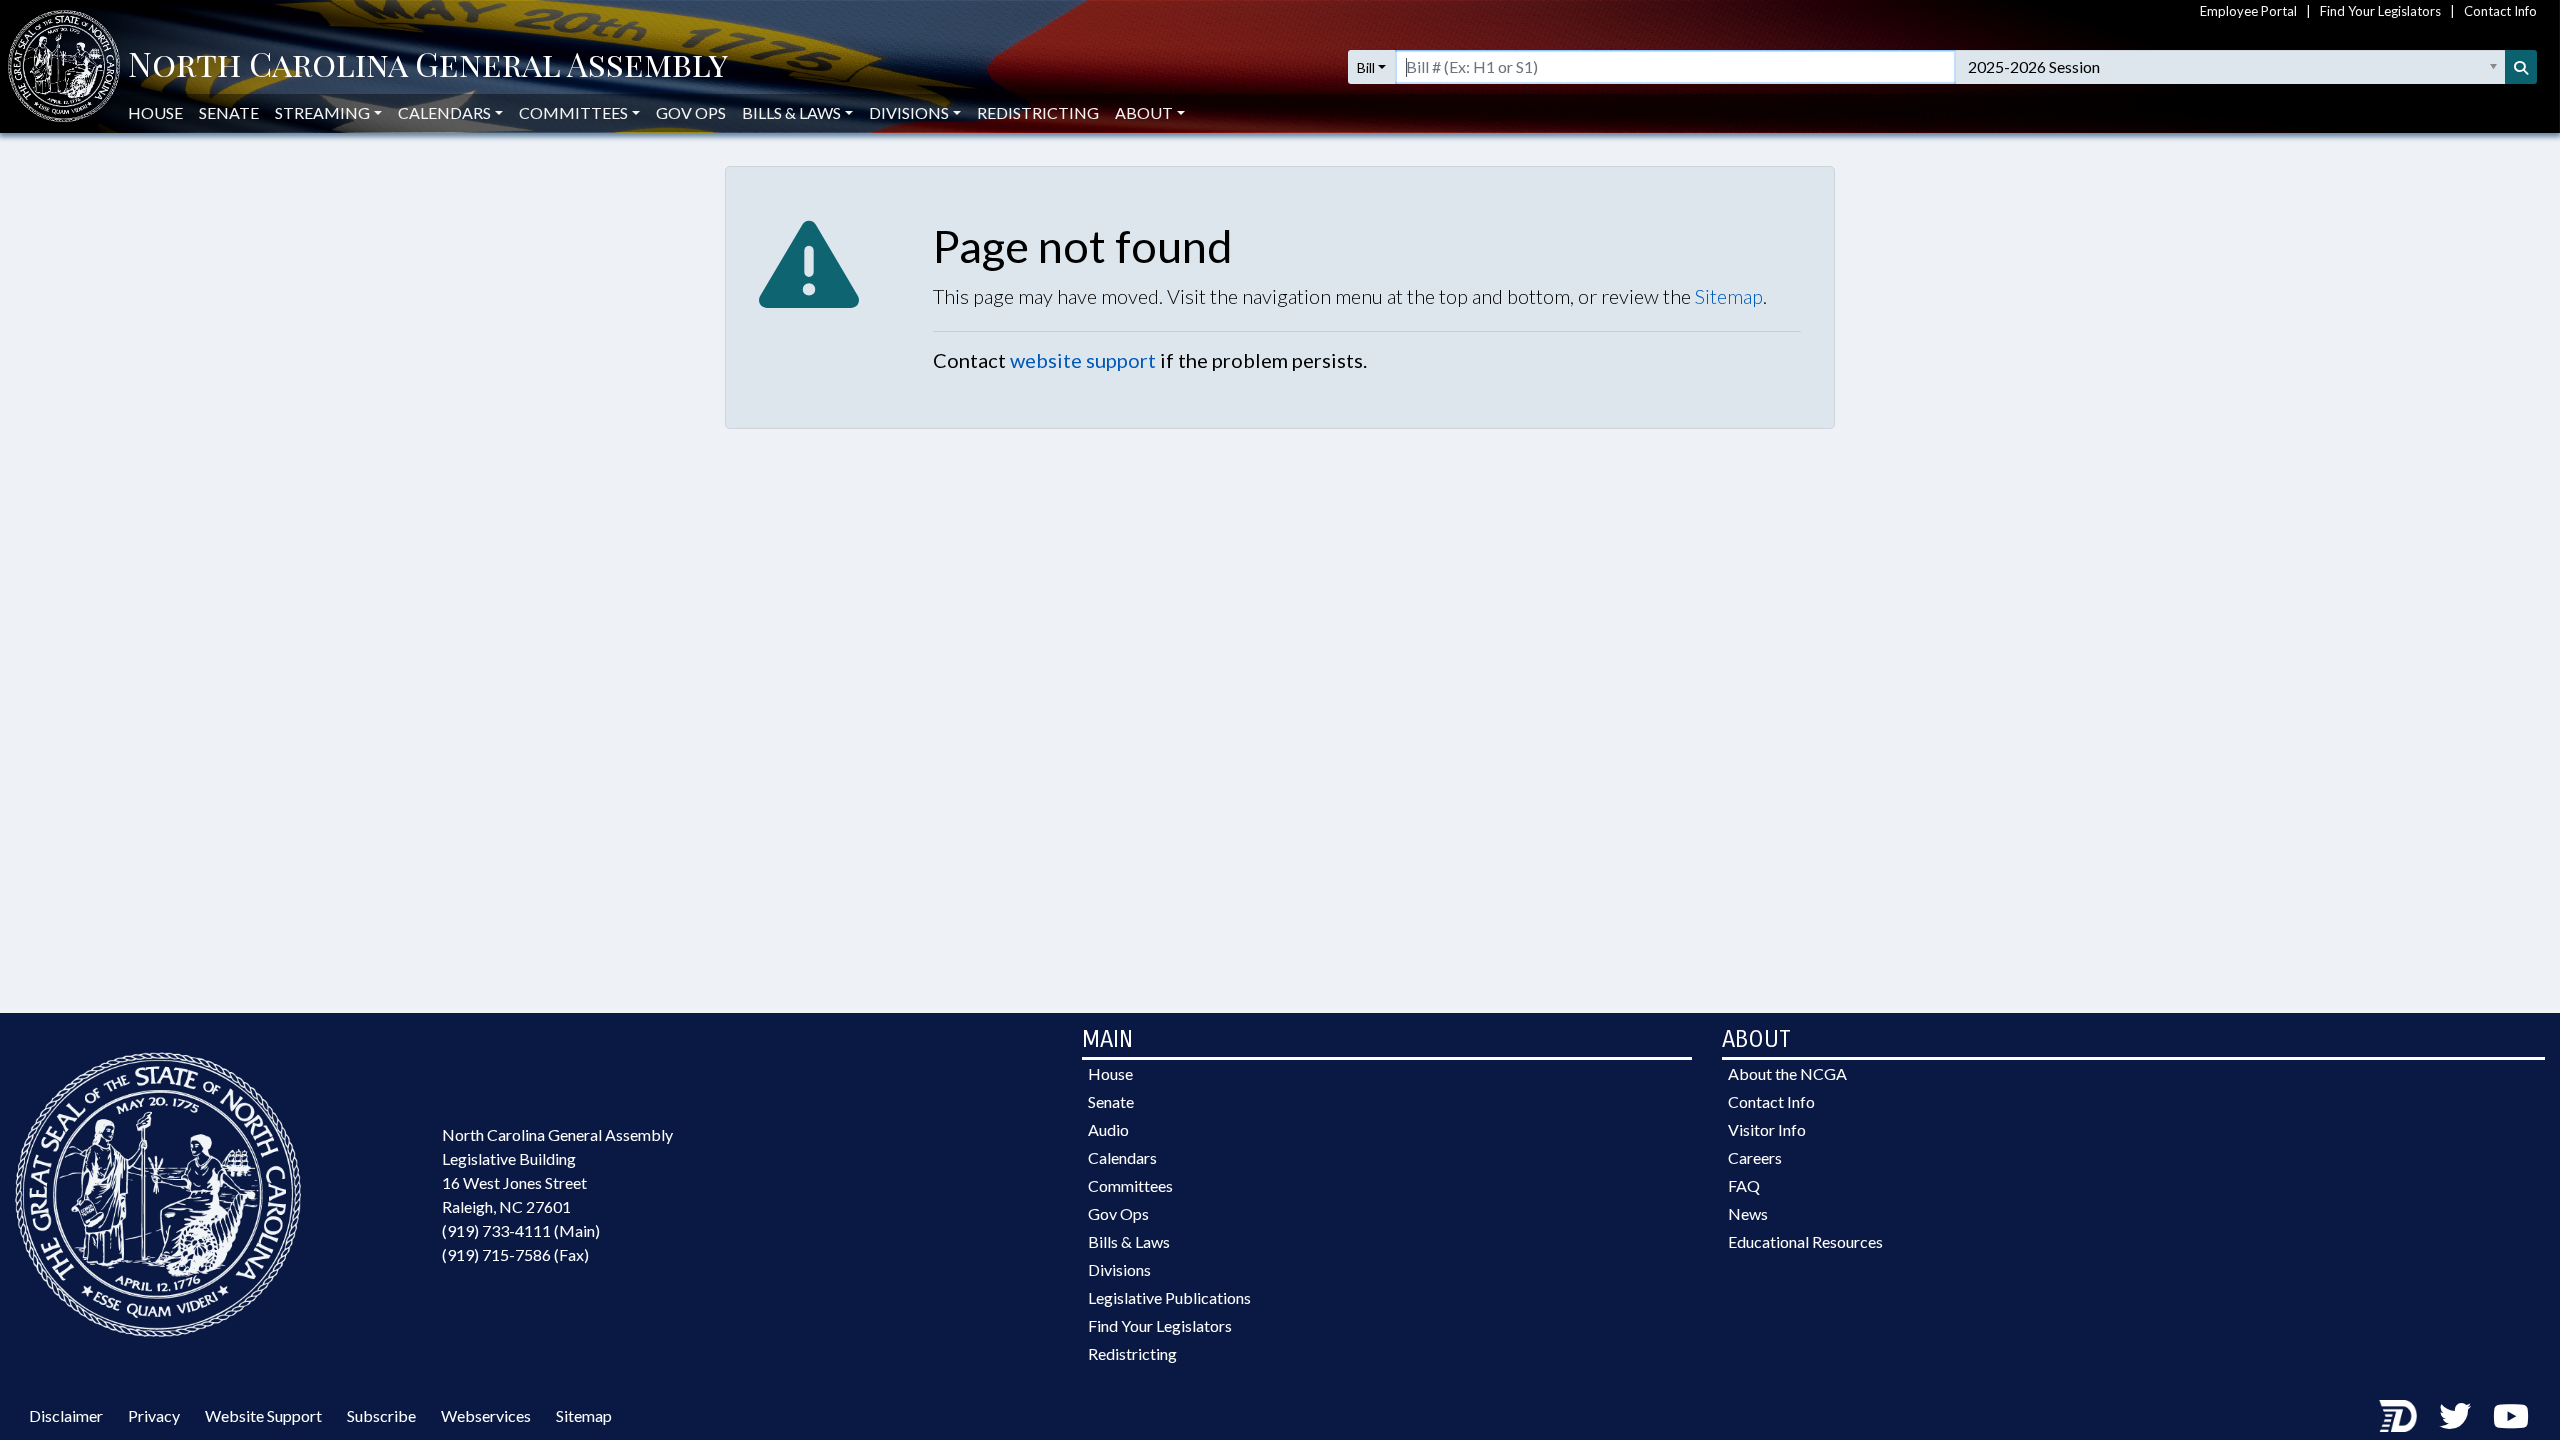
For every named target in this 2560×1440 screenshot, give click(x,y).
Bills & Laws (1129, 1241)
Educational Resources (1805, 1241)
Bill (1366, 67)
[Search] (2521, 67)
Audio (1108, 1129)
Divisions (1119, 1269)
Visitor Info (1767, 1129)
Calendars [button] (444, 112)
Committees (1130, 1185)
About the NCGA (1787, 1073)
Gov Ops (691, 112)
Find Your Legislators (2380, 11)
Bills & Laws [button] (791, 112)
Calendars (1122, 1157)
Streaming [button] (322, 112)
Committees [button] (573, 112)
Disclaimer (66, 1415)
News (1748, 1213)
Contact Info (2500, 11)
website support (1083, 360)
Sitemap (1729, 296)
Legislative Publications (1169, 1297)
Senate (229, 112)
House (155, 112)
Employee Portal (2248, 11)
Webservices (486, 1415)
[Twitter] (2455, 1415)
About (1144, 112)
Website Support (263, 1415)
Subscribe (381, 1415)
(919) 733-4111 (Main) (521, 1230)
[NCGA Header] (428, 67)
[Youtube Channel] (2511, 1415)
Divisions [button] (909, 112)
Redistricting (1038, 112)
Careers (1755, 1157)
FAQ (1744, 1185)
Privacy (154, 1415)
